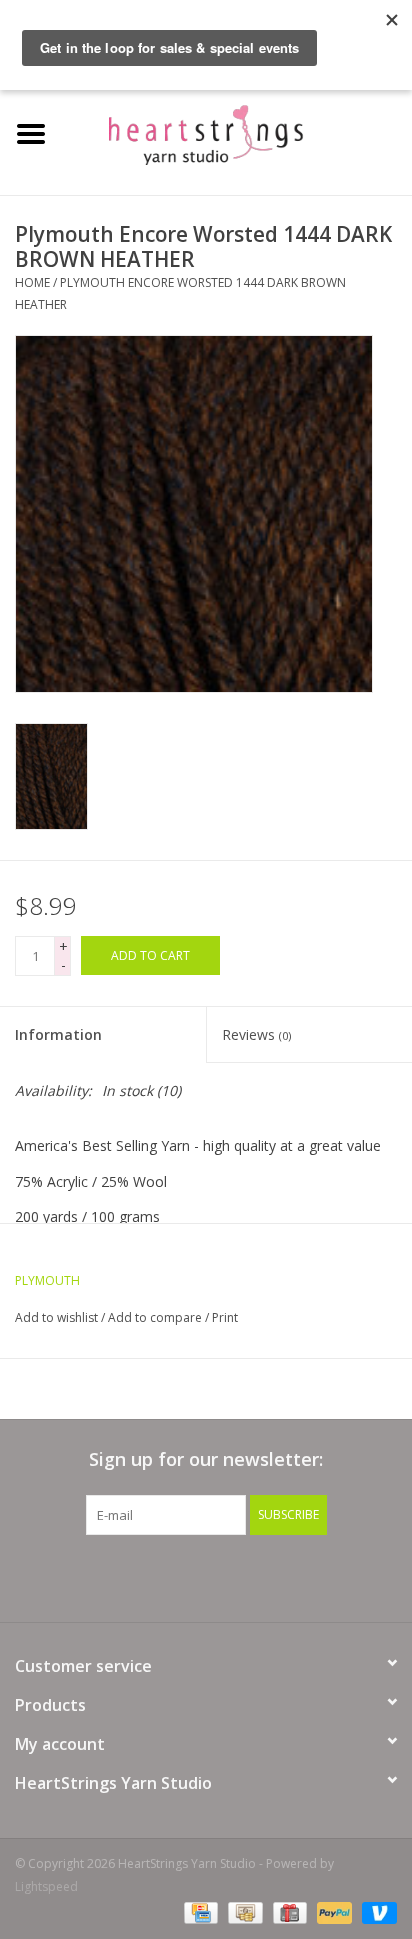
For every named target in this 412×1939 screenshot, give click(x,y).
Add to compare (156, 1317)
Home (32, 282)
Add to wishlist (56, 1317)
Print (225, 1317)
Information (58, 1034)
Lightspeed (46, 1886)
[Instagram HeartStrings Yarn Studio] (314, 1576)
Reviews (256, 1034)
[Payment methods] (199, 1911)
